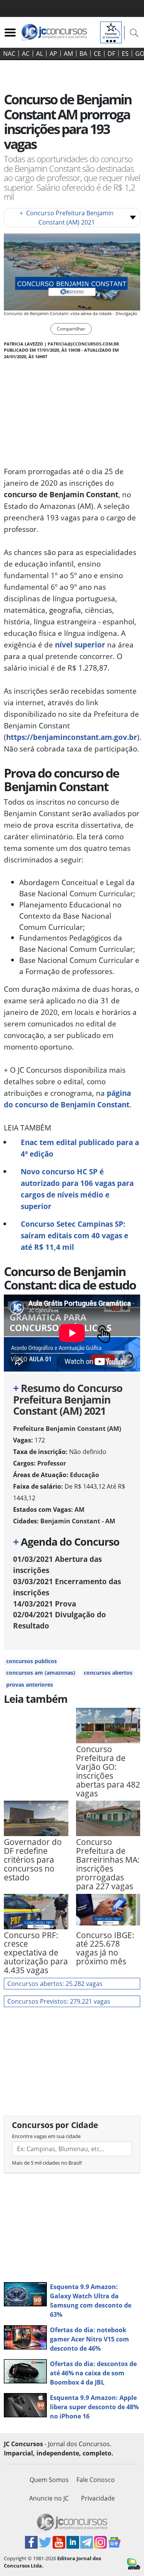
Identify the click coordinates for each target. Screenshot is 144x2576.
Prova (45, 1604)
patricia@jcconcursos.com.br (83, 344)
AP (53, 54)
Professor (52, 1463)
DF (111, 54)
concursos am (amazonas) (41, 1673)
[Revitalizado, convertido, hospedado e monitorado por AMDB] (134, 2563)
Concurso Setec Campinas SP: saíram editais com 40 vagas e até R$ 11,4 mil (74, 1235)
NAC (9, 54)
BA (83, 54)
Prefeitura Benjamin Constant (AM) (67, 1429)
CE (97, 54)
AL (40, 54)
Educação (84, 1475)
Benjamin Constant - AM (78, 1521)
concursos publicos (31, 1661)
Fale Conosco (96, 2480)
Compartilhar (71, 329)
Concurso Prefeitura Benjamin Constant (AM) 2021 (67, 218)
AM (68, 54)
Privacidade (98, 2498)
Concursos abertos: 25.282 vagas (55, 1984)
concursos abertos (108, 1673)
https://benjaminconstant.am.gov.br (72, 737)
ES (125, 54)
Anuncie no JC (49, 2498)
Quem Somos (49, 2480)
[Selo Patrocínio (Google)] (111, 32)
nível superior (80, 645)
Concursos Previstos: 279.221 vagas (59, 2001)
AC (26, 54)
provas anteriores (30, 1685)
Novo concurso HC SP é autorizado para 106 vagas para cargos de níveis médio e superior (77, 1189)
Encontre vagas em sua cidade (46, 2136)
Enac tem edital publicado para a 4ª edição (80, 1148)
